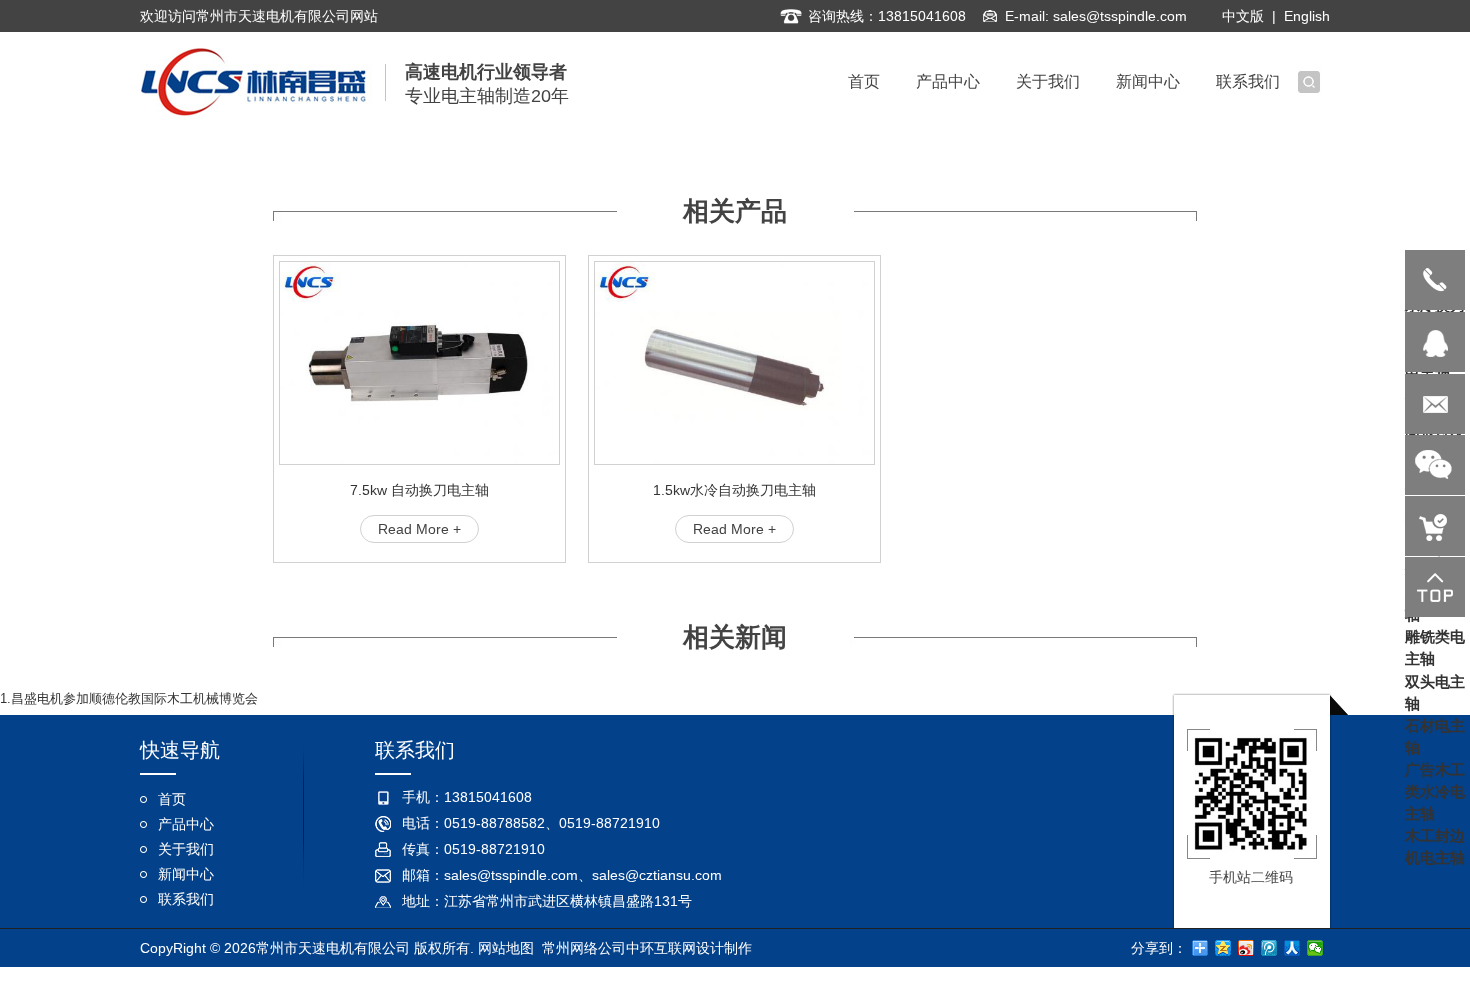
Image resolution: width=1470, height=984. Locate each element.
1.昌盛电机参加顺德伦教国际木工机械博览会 (129, 698)
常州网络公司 (584, 948)
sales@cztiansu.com (657, 875)
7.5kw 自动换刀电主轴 (419, 490)
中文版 (1243, 16)
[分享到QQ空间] (1223, 948)
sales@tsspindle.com (1120, 16)
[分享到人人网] (1292, 948)
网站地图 (506, 948)
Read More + (419, 529)
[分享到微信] (1315, 948)
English (1307, 16)
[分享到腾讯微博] (1269, 948)
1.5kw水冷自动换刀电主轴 (734, 490)
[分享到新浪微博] (1246, 948)
